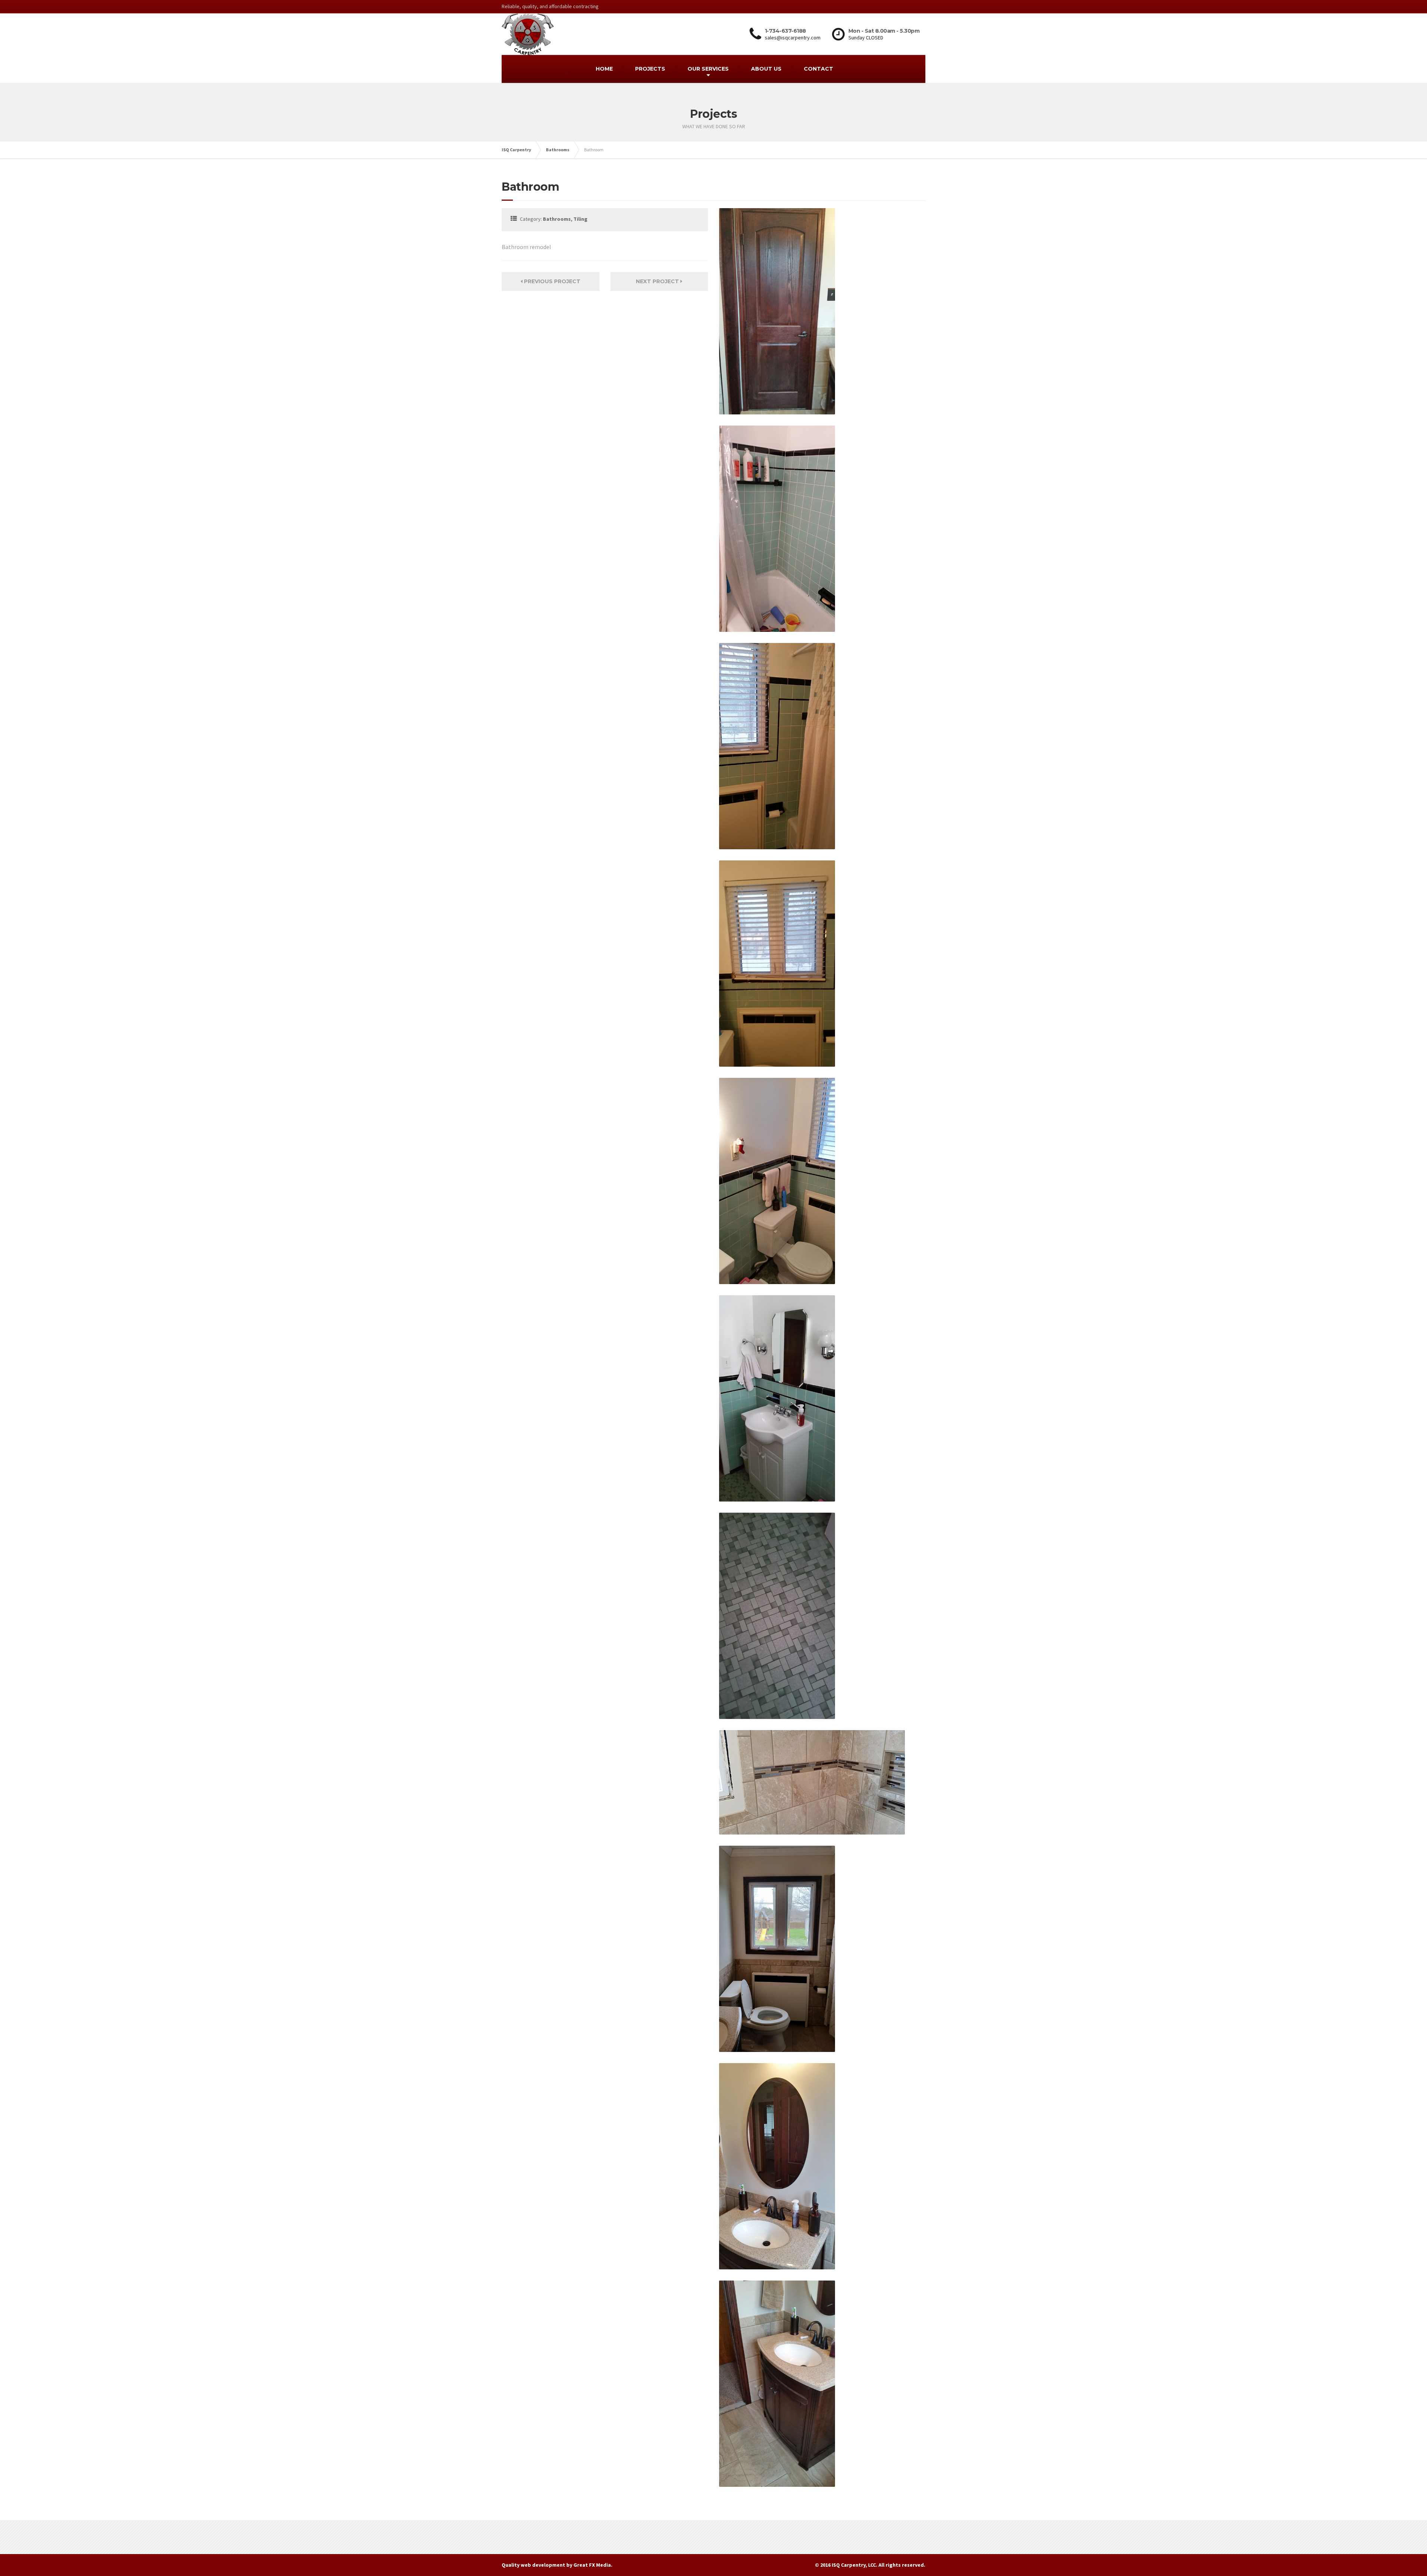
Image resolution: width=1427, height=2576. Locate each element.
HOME (604, 69)
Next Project (658, 281)
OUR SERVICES (708, 69)
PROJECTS (650, 69)
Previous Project (551, 281)
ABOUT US (766, 69)
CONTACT (818, 69)
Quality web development (533, 2565)
